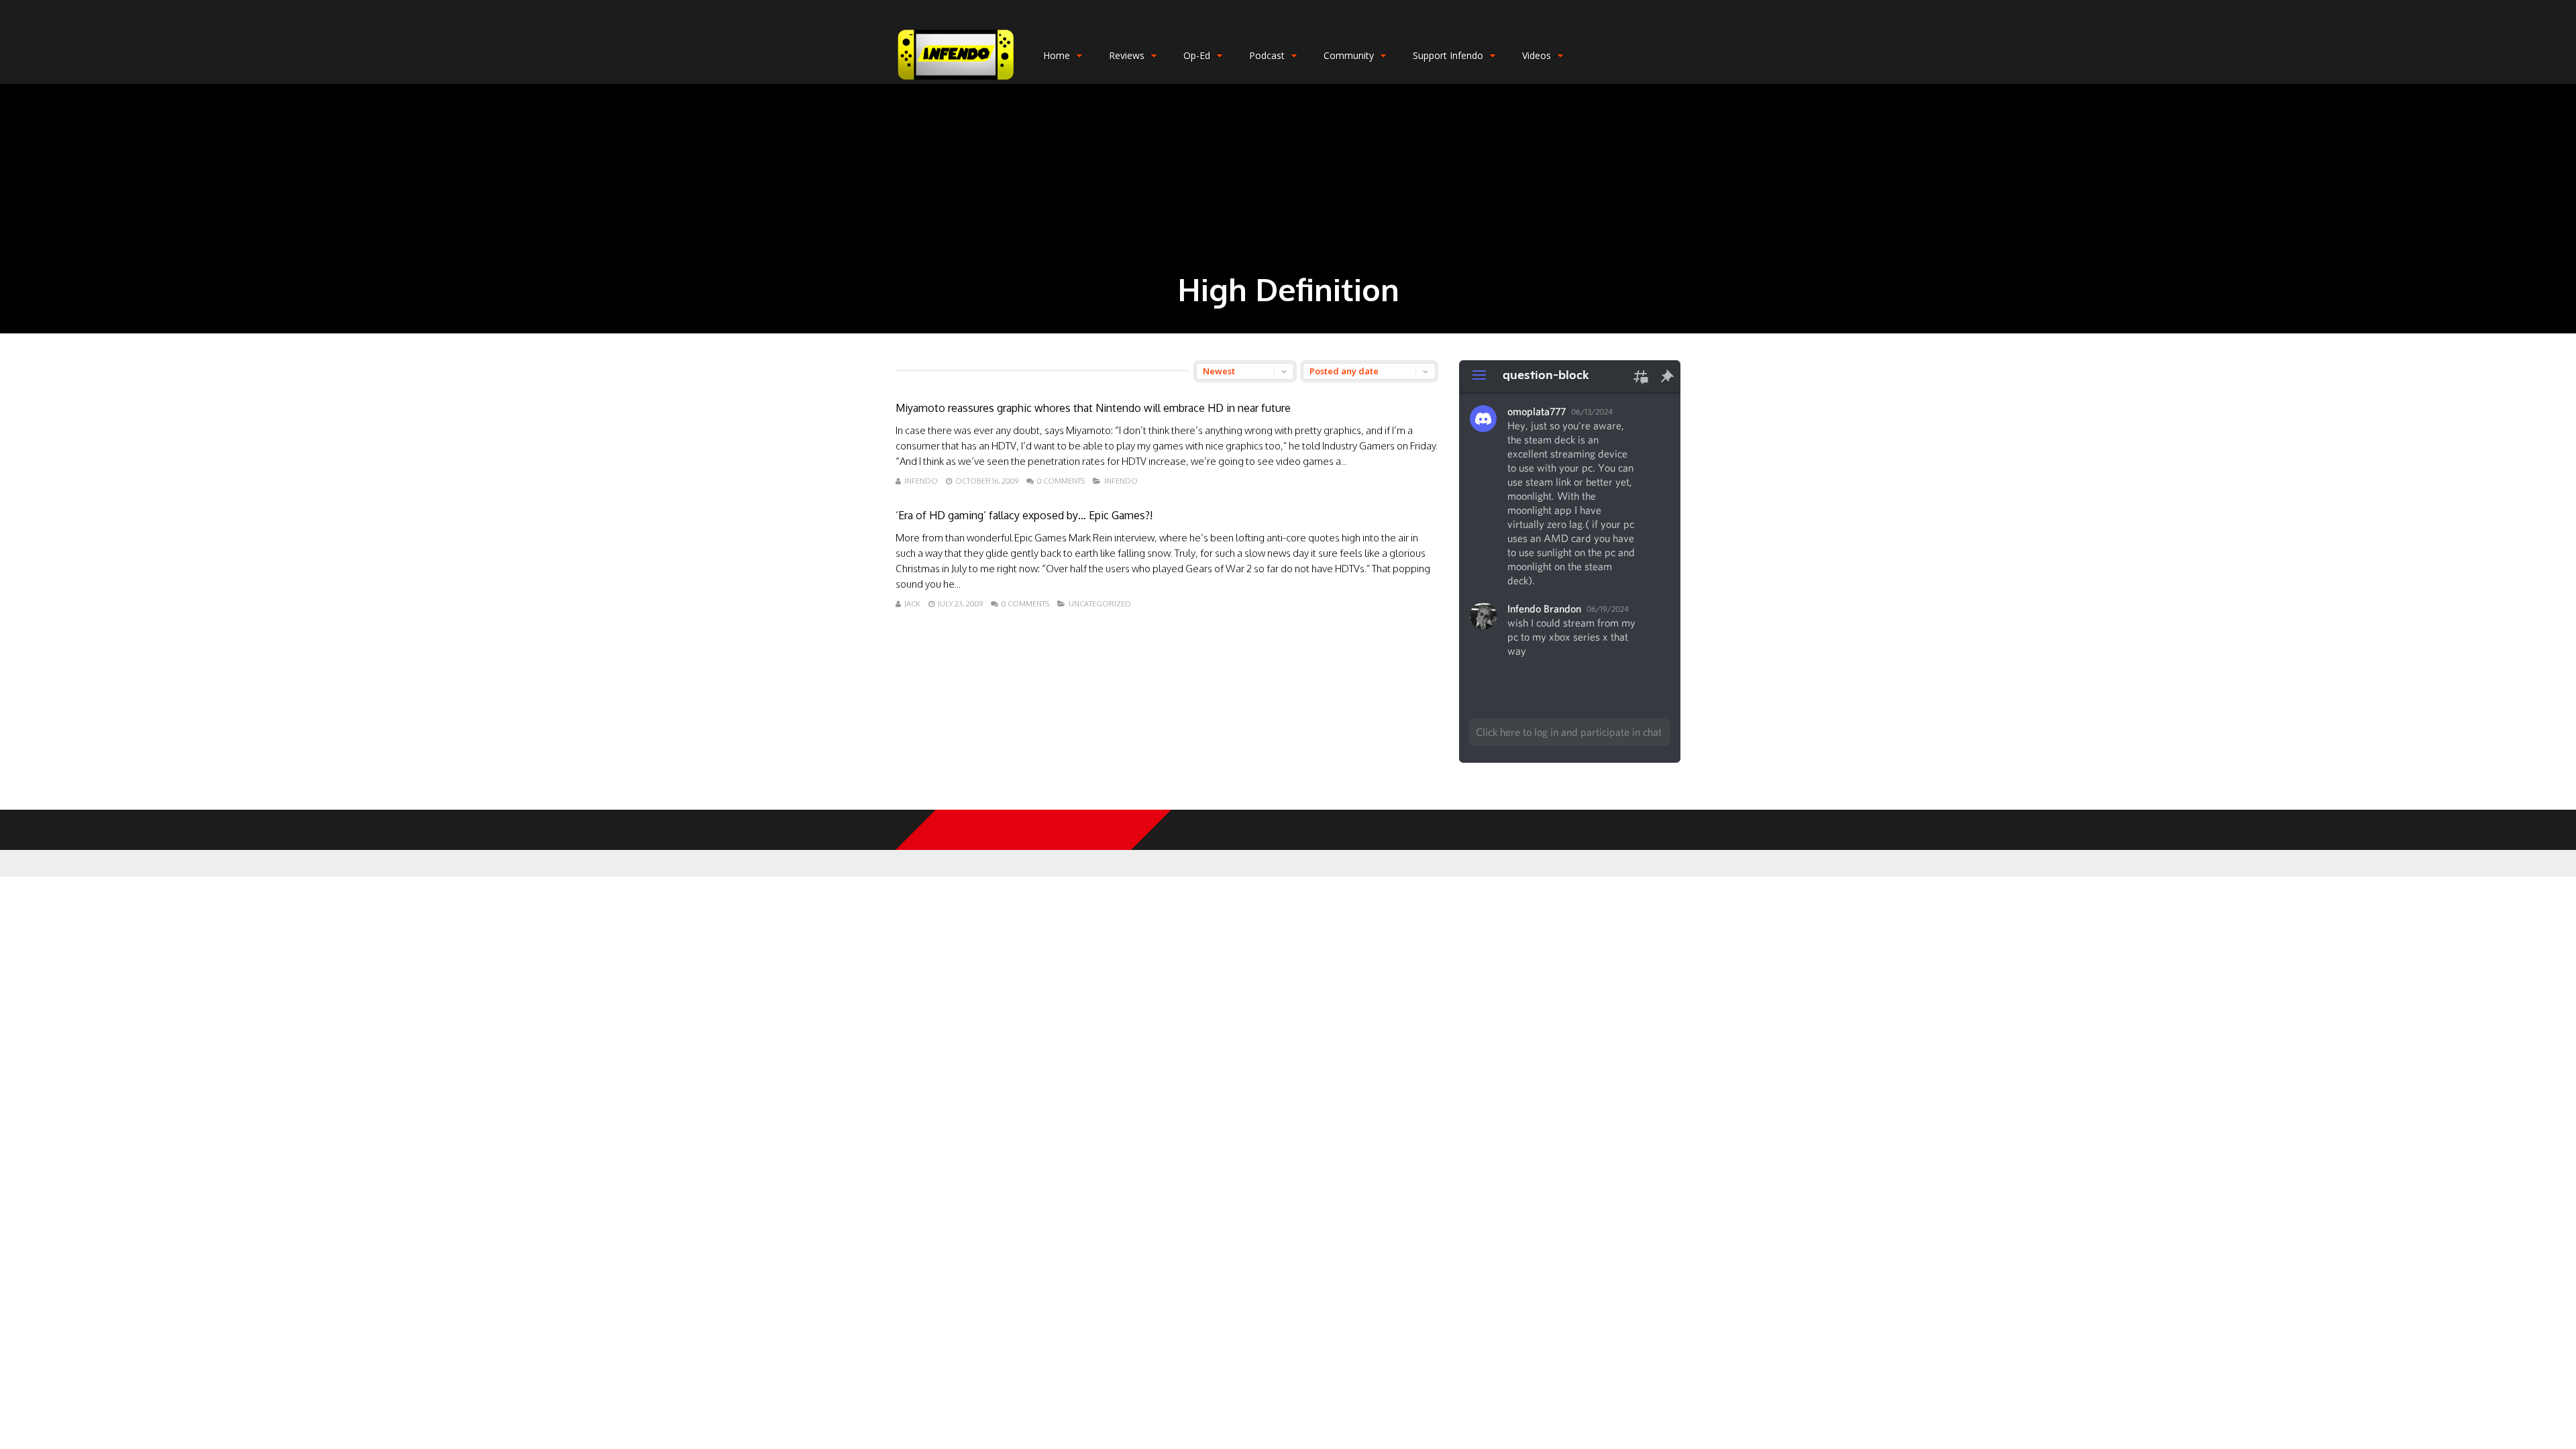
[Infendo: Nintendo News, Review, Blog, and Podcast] (956, 81)
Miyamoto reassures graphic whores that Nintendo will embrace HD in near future (1093, 408)
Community (1349, 55)
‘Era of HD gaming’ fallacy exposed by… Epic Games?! (1024, 515)
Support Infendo (1448, 55)
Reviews (1127, 55)
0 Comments (1061, 481)
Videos (1537, 55)
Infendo (921, 481)
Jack (912, 604)
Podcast (1267, 55)
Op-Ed (1197, 55)
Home (1057, 55)
